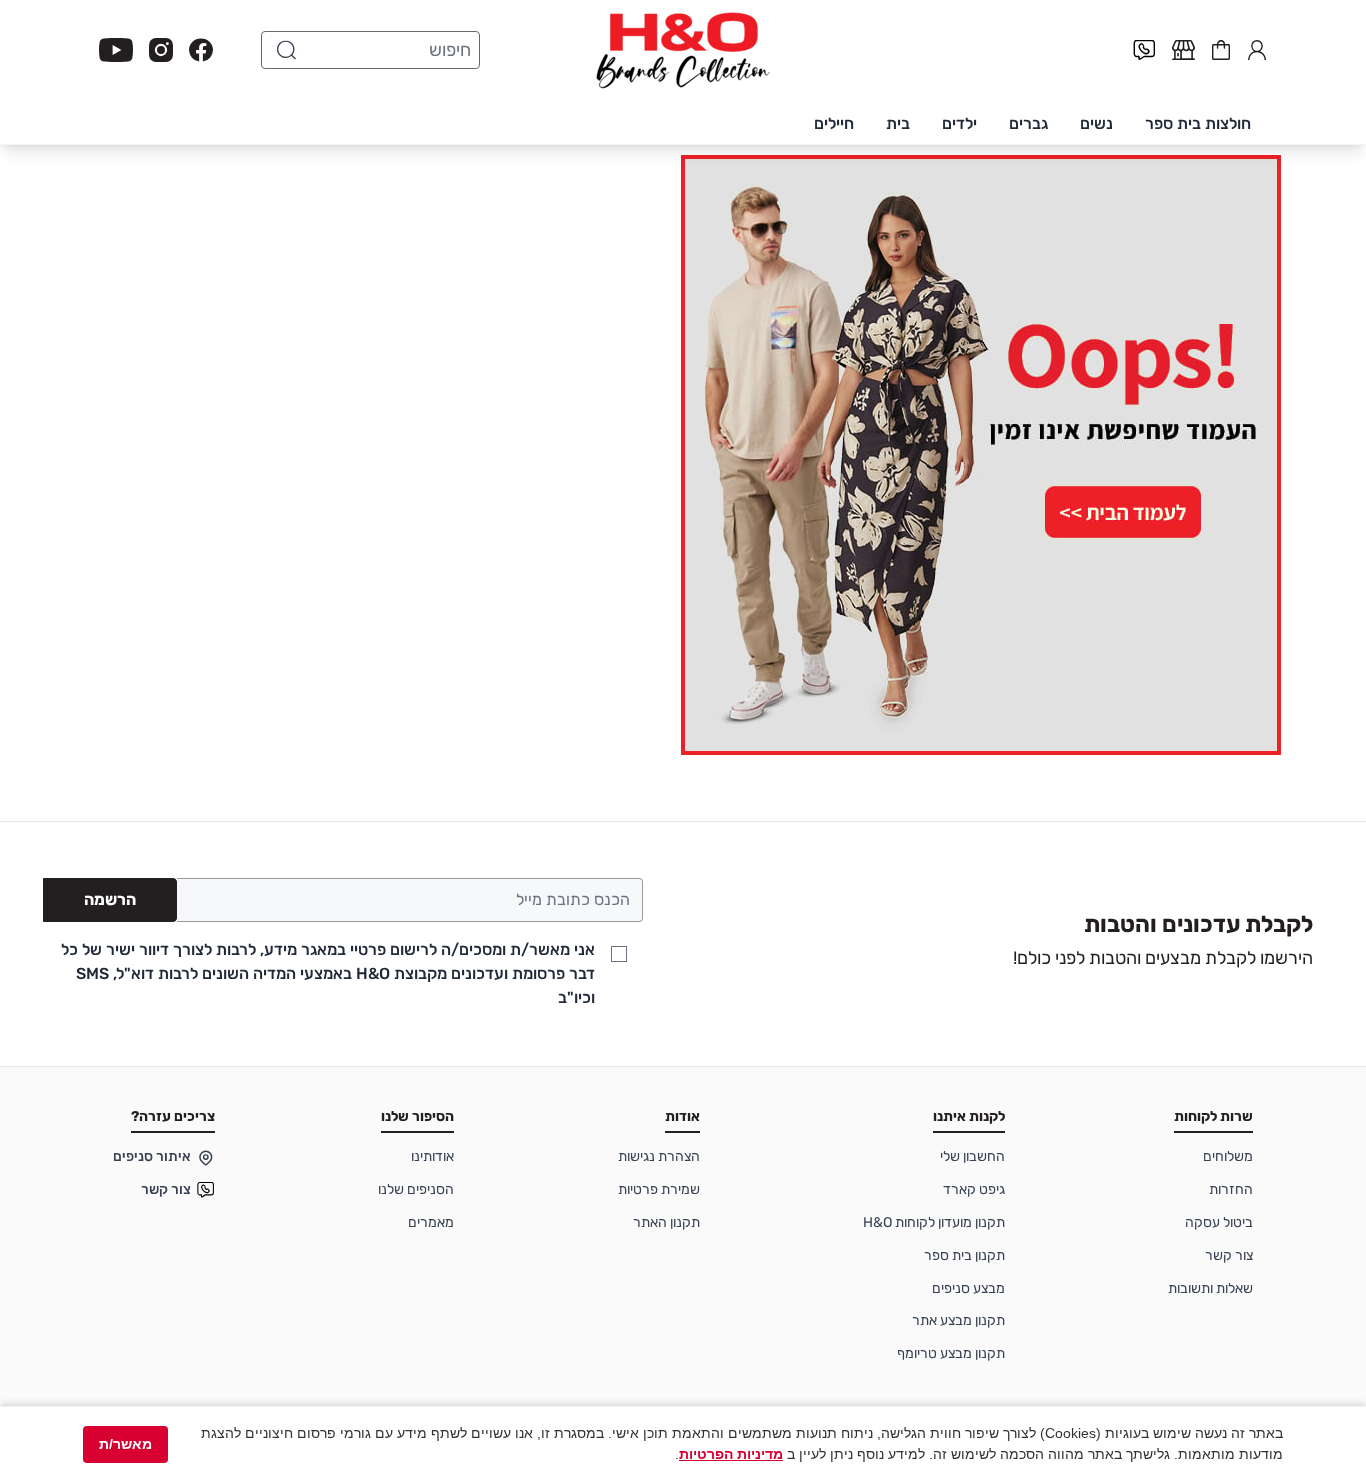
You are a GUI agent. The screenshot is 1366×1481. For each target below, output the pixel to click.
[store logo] (683, 50)
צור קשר (1229, 1255)
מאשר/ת (125, 1444)
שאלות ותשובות (1210, 1288)
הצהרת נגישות (659, 1156)
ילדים (959, 123)
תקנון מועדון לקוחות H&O (934, 1222)
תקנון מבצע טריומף (951, 1353)
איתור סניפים (152, 1156)
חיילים (834, 123)
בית (898, 123)
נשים (1096, 123)
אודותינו (432, 1156)
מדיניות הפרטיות (731, 1454)
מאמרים (431, 1222)
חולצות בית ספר (1198, 123)
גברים (1028, 123)
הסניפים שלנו (416, 1189)
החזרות (1231, 1189)
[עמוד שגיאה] (683, 455)
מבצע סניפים (968, 1288)
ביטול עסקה (1219, 1222)
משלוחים (1228, 1156)
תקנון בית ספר (964, 1255)
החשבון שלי (1257, 48)
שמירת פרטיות (659, 1189)
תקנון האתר (666, 1222)
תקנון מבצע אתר (958, 1320)
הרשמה (110, 899)
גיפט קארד (974, 1189)
